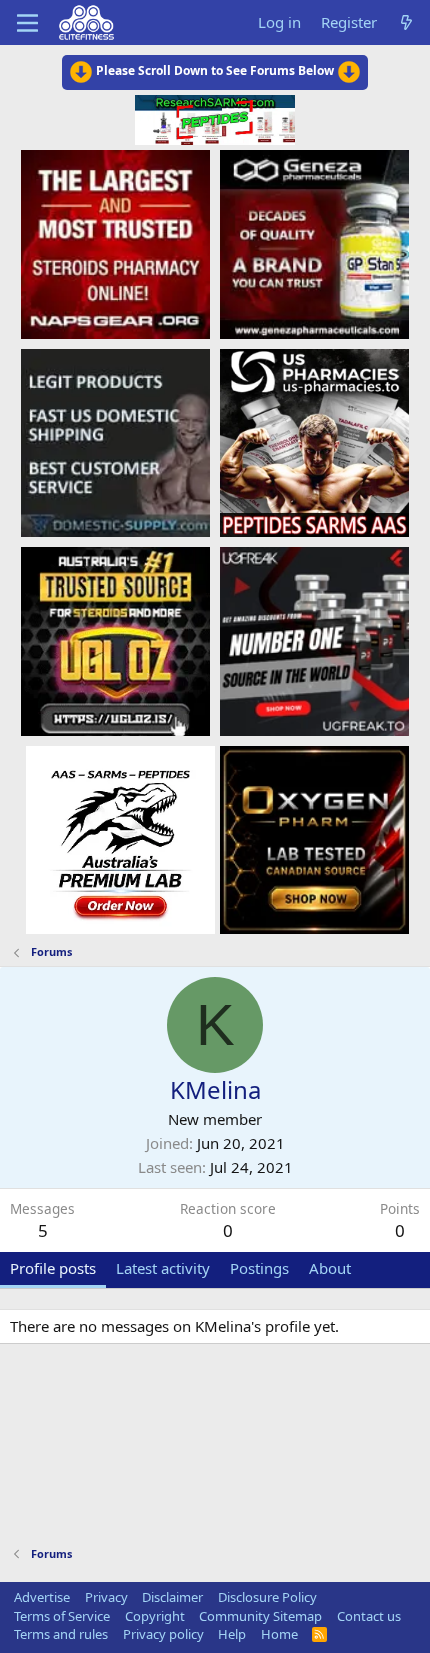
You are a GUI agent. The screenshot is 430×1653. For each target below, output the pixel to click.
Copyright (155, 1616)
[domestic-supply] (115, 442)
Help (232, 1634)
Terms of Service (62, 1616)
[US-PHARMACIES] (314, 442)
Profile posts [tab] (53, 1268)
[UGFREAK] (314, 640)
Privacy (106, 1597)
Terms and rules (61, 1634)
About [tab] (330, 1268)
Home (279, 1634)
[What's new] (406, 22)
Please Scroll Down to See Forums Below (215, 70)
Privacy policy (163, 1634)
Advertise (42, 1597)
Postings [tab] (259, 1268)
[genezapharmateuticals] (314, 243)
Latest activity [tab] (163, 1268)
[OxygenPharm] (314, 839)
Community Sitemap (260, 1616)
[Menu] (27, 23)
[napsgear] (115, 243)
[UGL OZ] (115, 640)
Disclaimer (172, 1597)
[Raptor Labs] (120, 839)
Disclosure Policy (267, 1597)
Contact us (369, 1616)
